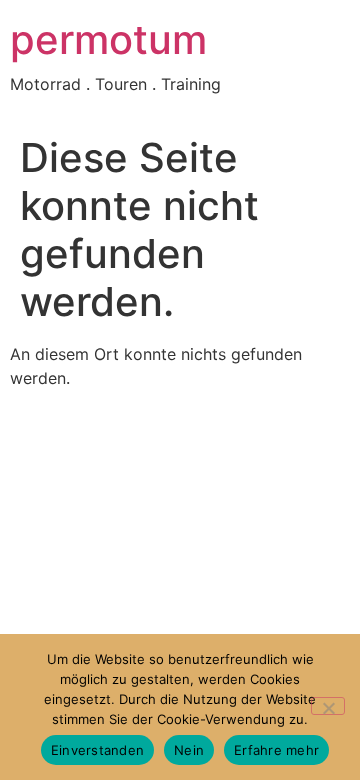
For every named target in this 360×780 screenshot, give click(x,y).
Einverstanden (97, 750)
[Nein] (328, 706)
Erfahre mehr (276, 750)
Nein (189, 750)
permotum (108, 39)
